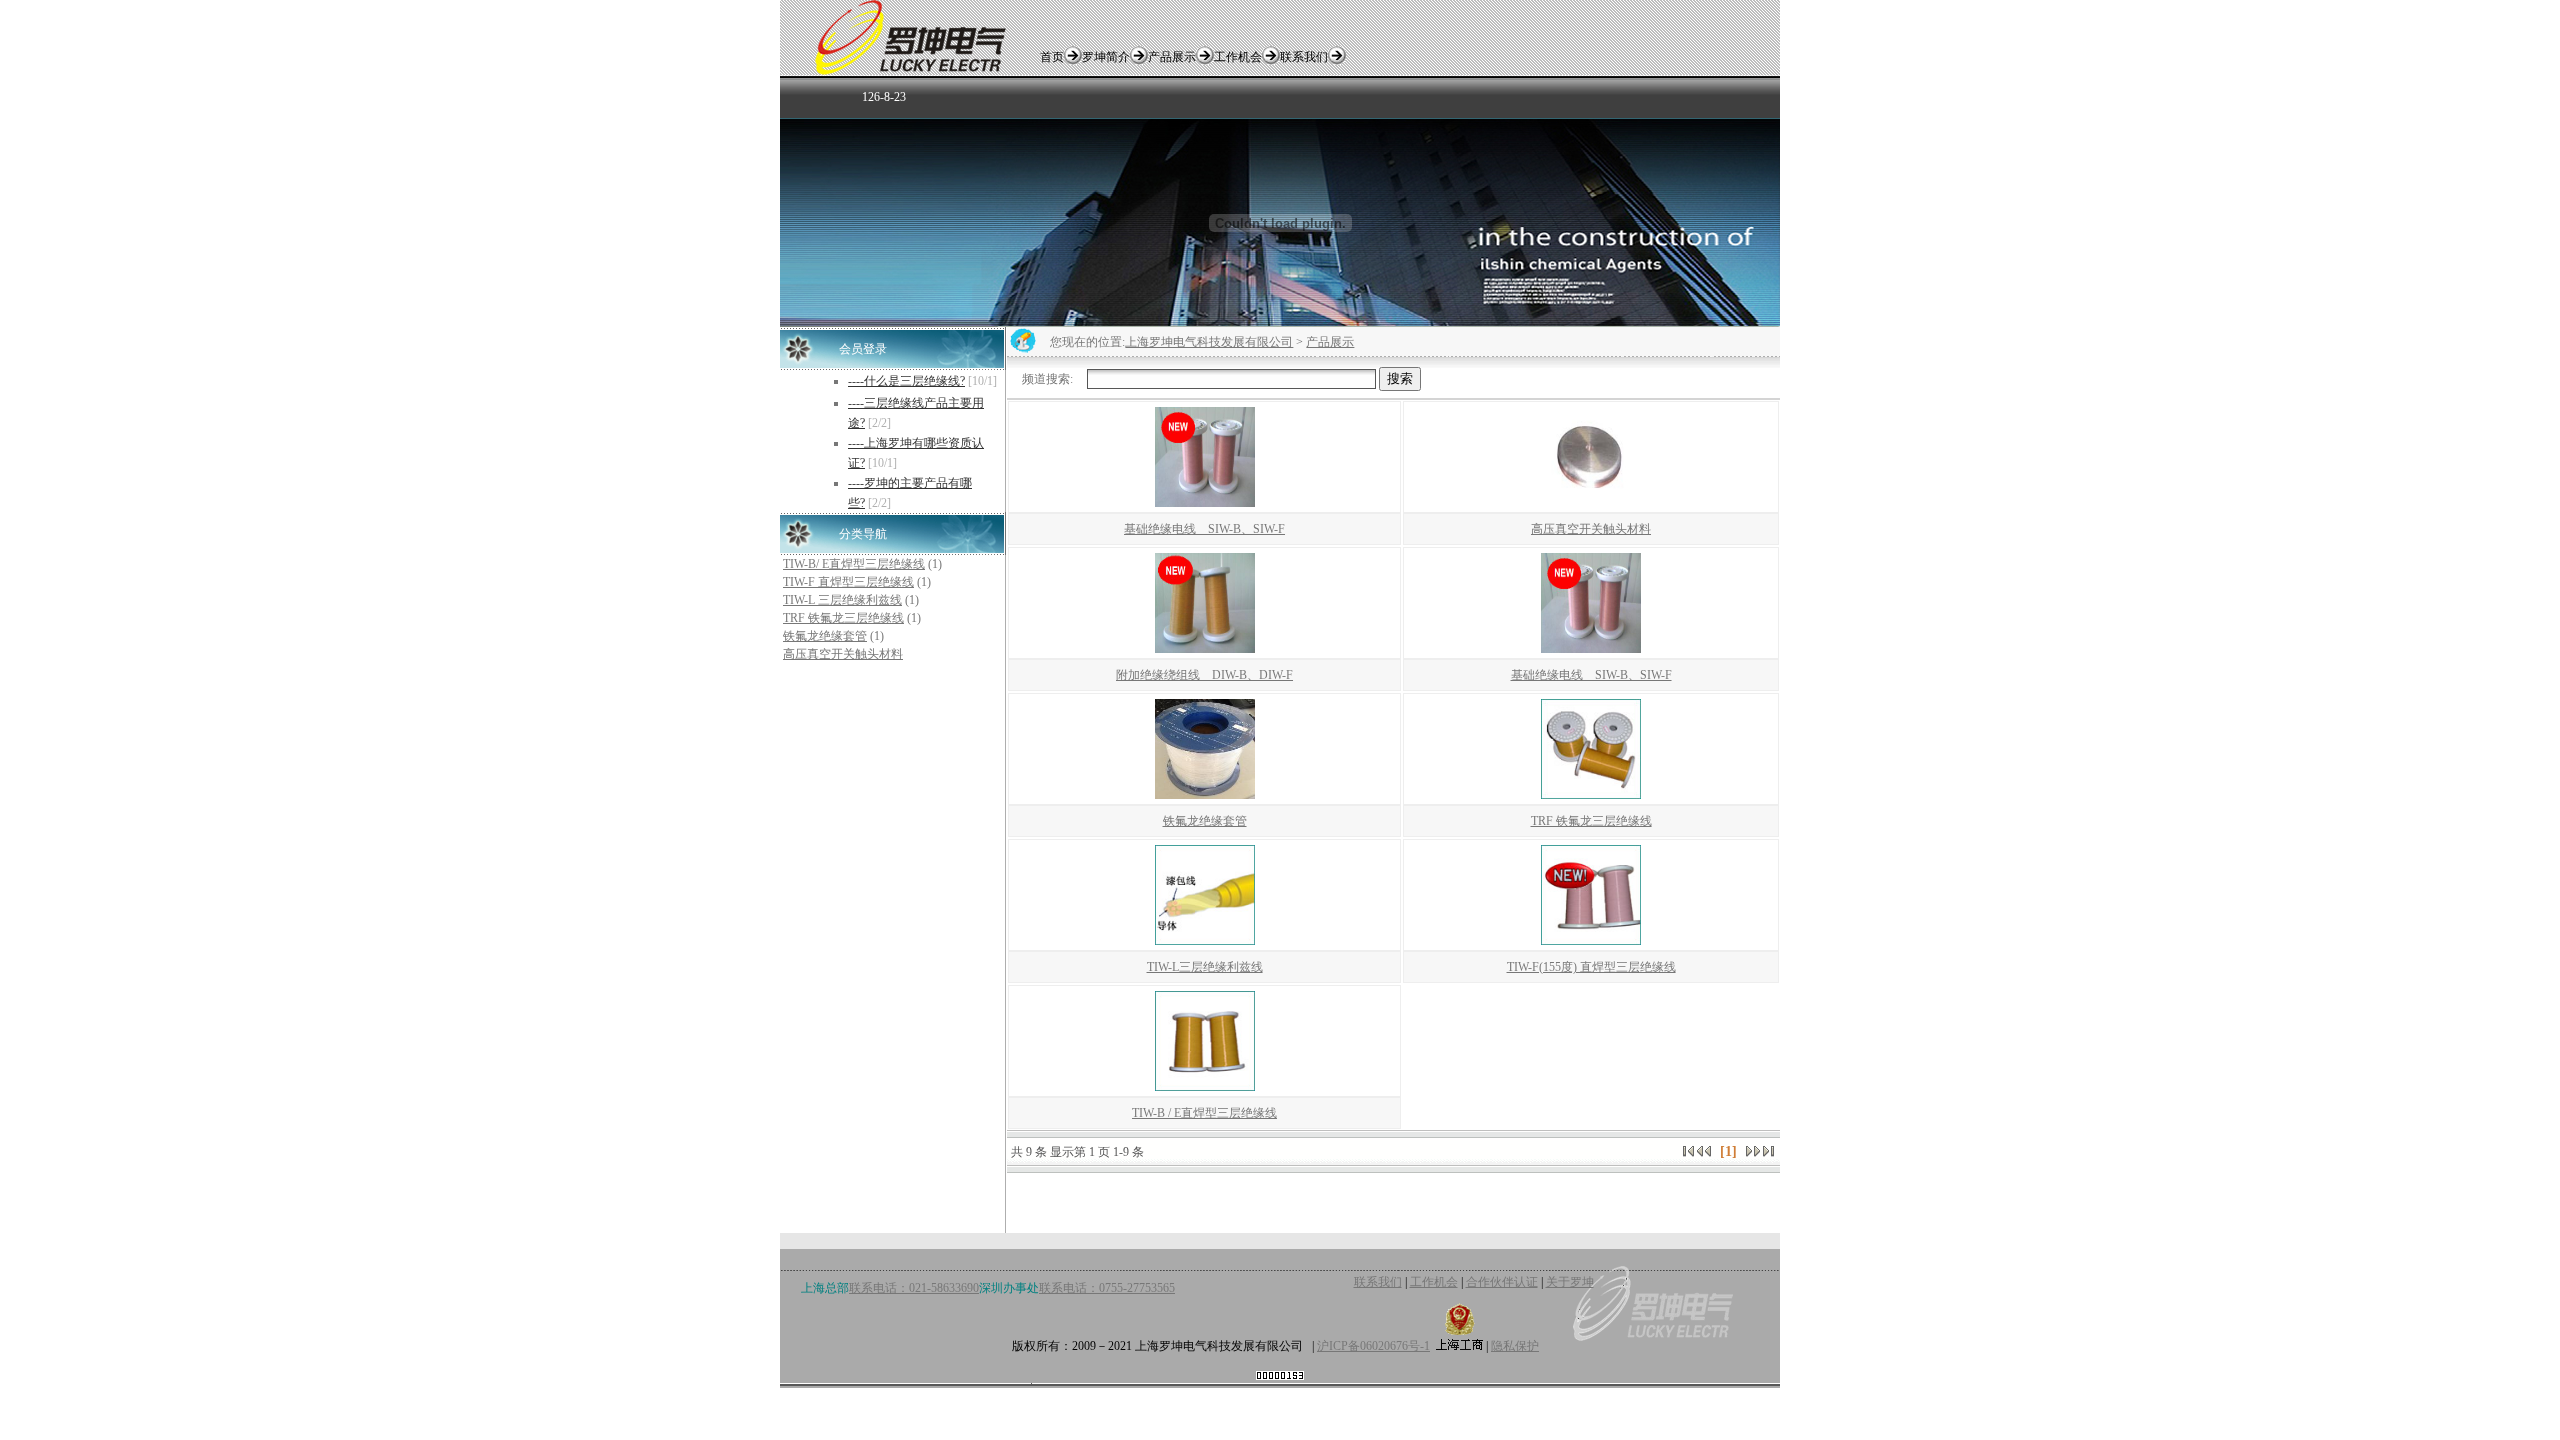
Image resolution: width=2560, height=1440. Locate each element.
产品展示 (1172, 57)
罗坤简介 (1106, 57)
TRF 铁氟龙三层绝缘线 (843, 618)
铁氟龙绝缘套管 (825, 636)
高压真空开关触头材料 (843, 654)
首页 (1052, 57)
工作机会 (1238, 57)
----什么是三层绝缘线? (906, 381)
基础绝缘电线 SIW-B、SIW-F (1204, 529)
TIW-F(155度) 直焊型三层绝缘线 (1591, 967)
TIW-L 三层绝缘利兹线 (842, 600)
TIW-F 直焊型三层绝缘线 (848, 582)
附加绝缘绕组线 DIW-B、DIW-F (1204, 675)
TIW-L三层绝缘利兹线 (1205, 967)
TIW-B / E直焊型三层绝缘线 (1204, 1113)
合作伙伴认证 (1502, 1282)
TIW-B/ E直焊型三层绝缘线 (854, 564)
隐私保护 (1515, 1346)
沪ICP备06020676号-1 (1373, 1346)
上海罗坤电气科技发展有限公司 (1209, 342)
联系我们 (1304, 57)
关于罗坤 (1570, 1282)
